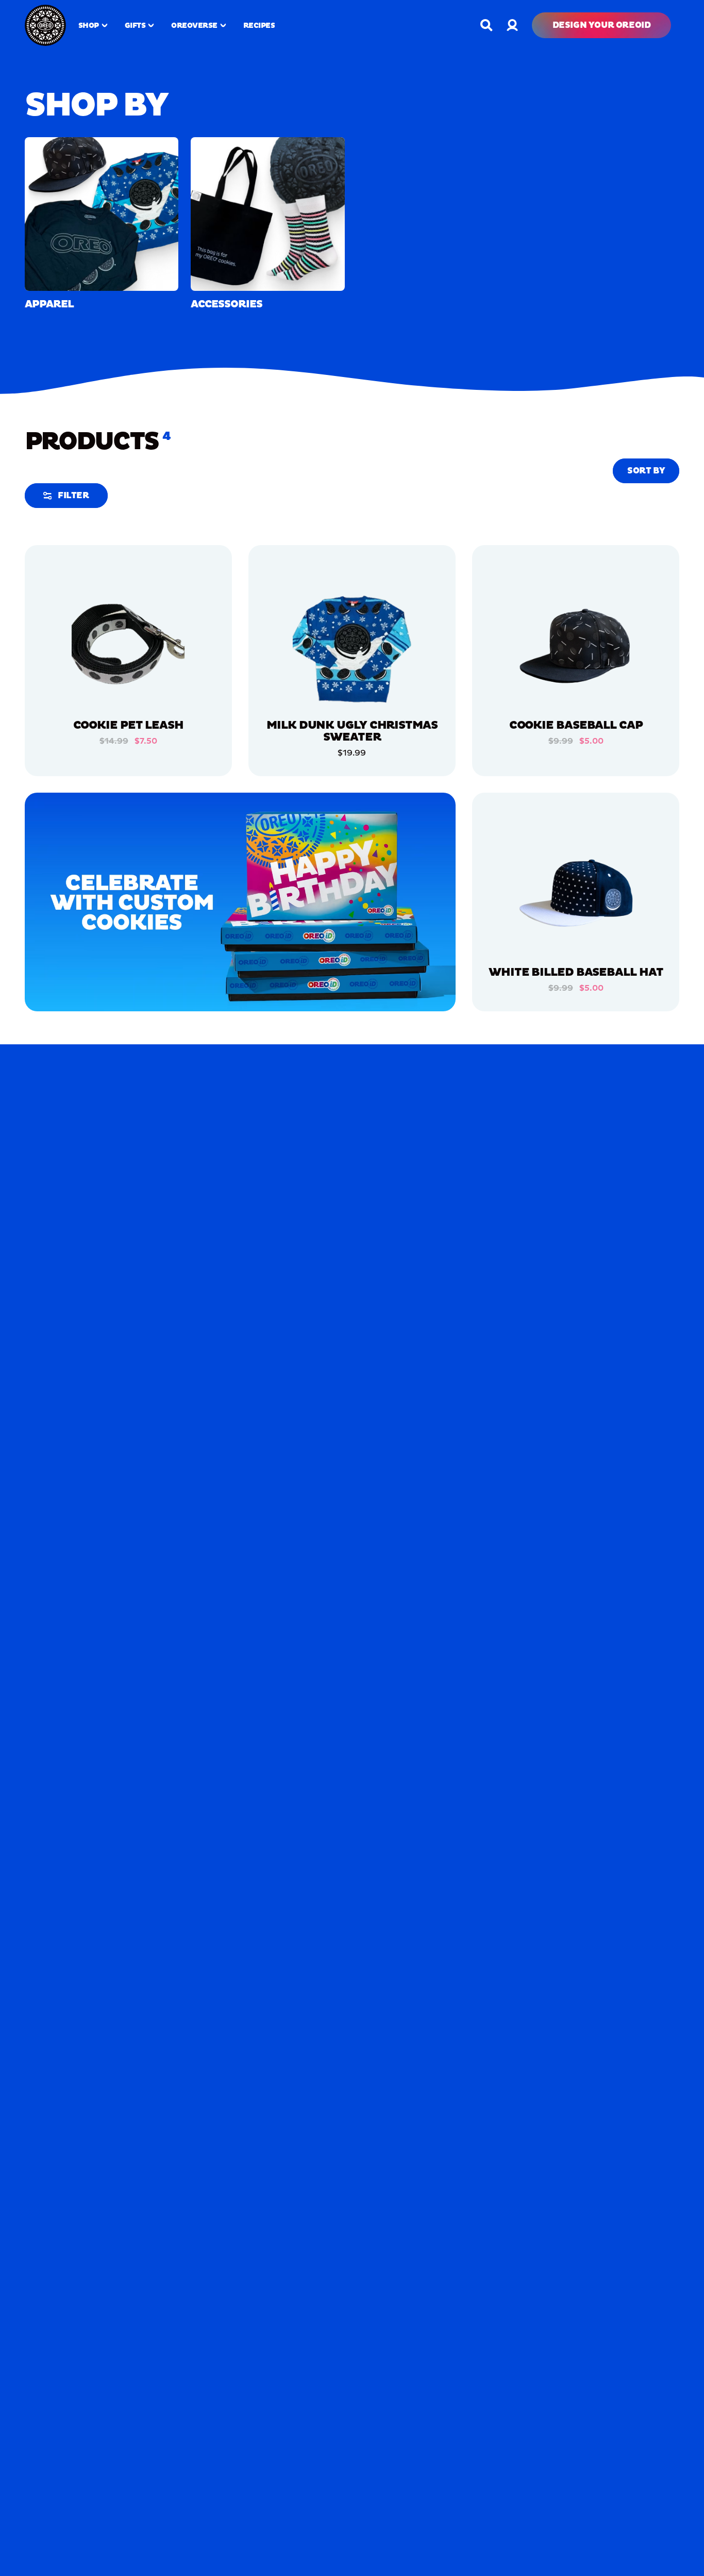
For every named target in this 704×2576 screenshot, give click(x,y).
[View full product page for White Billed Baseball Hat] (576, 895)
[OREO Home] (45, 25)
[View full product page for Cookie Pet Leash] (128, 647)
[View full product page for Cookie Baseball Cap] (576, 647)
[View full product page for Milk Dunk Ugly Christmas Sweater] (352, 647)
